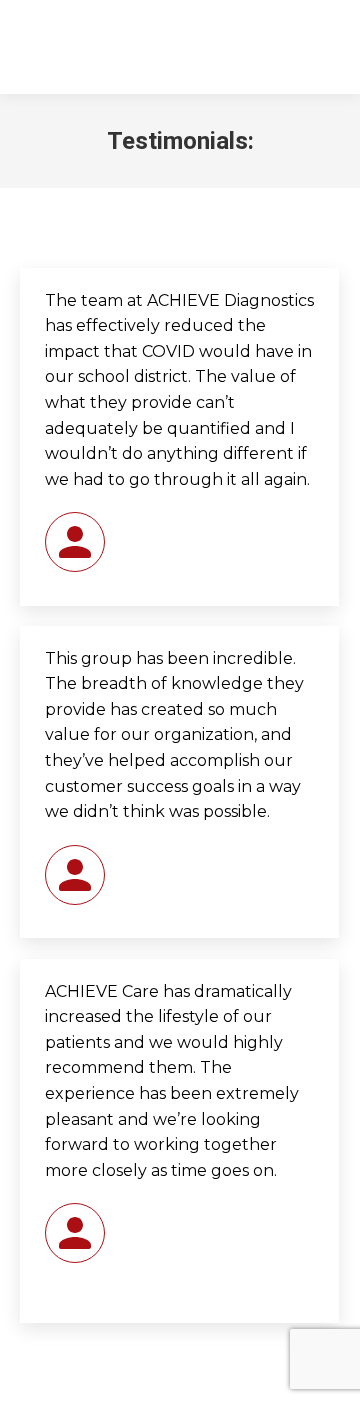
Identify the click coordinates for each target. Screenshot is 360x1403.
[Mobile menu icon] (320, 47)
